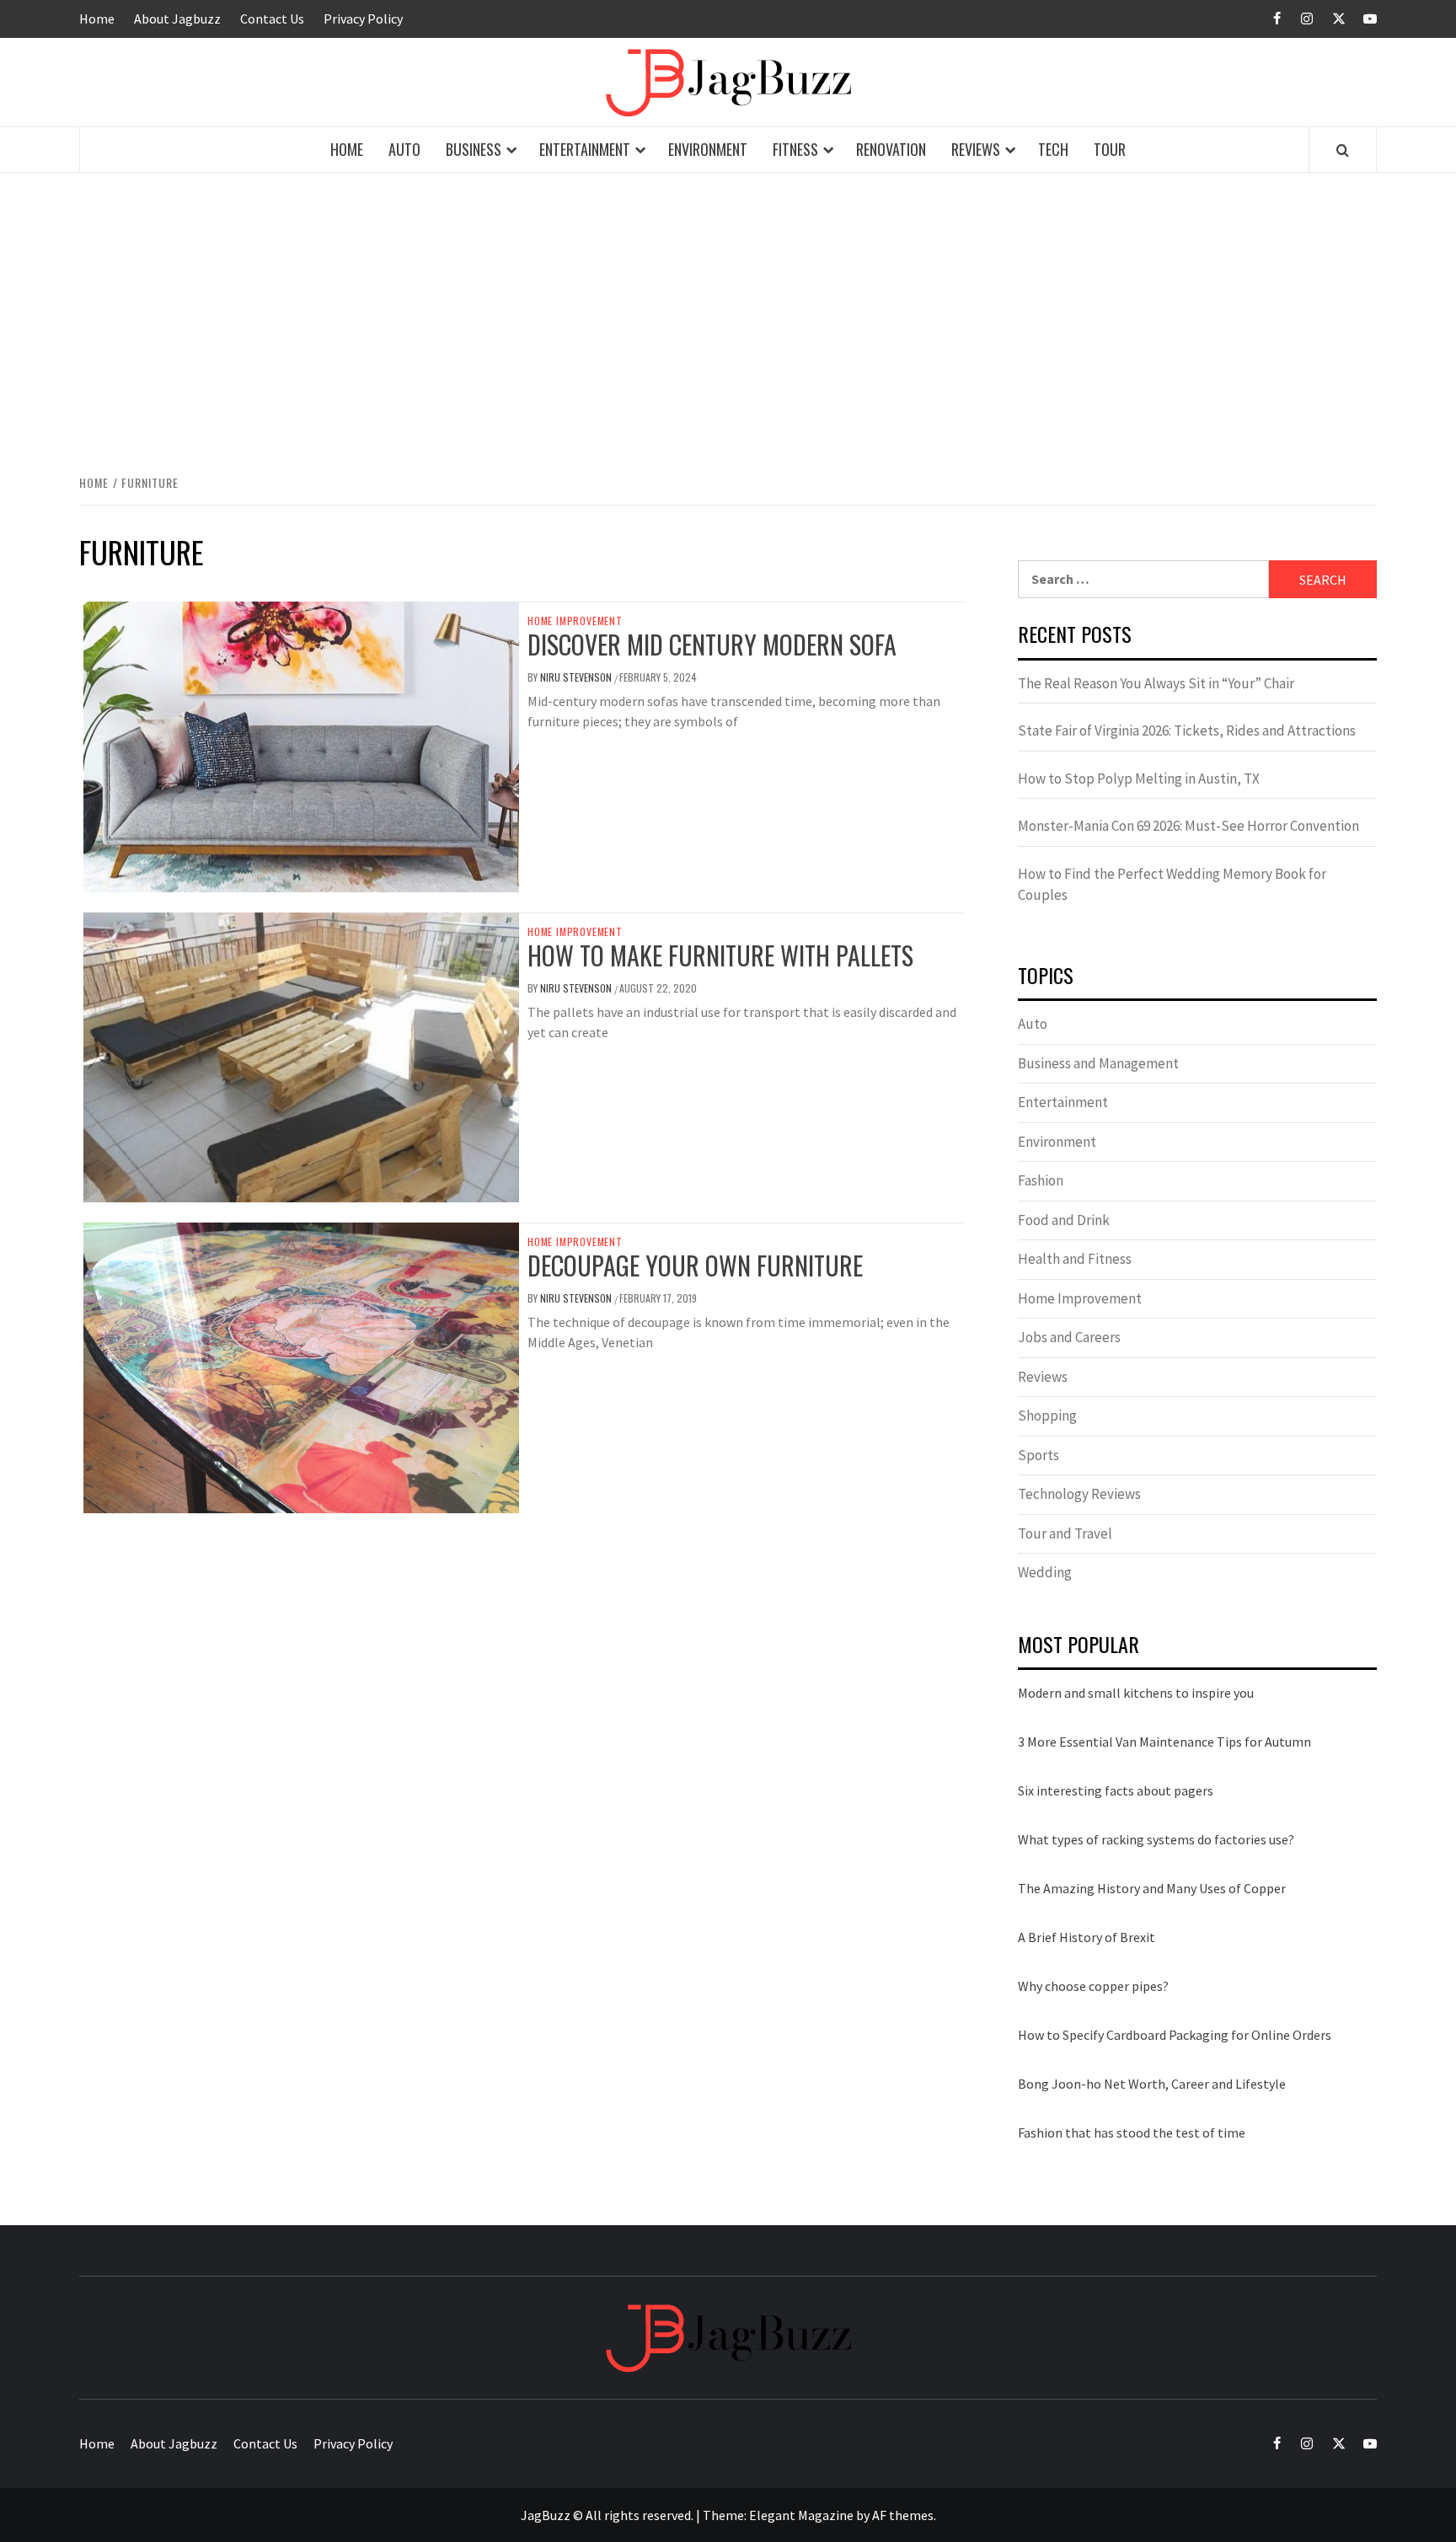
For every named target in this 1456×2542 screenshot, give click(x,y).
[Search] (1343, 150)
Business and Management (1098, 1063)
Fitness (795, 149)
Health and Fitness (1075, 1259)
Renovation (891, 149)
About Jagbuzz (177, 19)
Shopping (1047, 1415)
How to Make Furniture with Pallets (720, 955)
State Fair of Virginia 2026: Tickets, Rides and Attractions (1187, 730)
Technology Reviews (1079, 1494)
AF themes (903, 2515)
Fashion (1041, 1180)
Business (474, 149)
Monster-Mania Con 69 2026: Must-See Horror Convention (1188, 826)
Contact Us (272, 19)
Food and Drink (1064, 1220)
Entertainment (585, 149)
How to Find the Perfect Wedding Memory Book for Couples (1172, 885)
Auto (404, 149)
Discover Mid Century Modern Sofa (712, 644)
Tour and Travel (1065, 1533)
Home (97, 19)
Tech (1053, 149)
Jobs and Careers (1069, 1337)
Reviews (976, 149)
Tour (1110, 149)
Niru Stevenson (577, 677)
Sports (1038, 1455)
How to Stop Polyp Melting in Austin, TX (1139, 779)
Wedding (1045, 1572)
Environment (708, 149)
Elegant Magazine (801, 2515)
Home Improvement (575, 621)
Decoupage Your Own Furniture (695, 1265)
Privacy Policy (363, 19)
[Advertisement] (728, 320)
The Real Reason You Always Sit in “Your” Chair (1156, 683)
